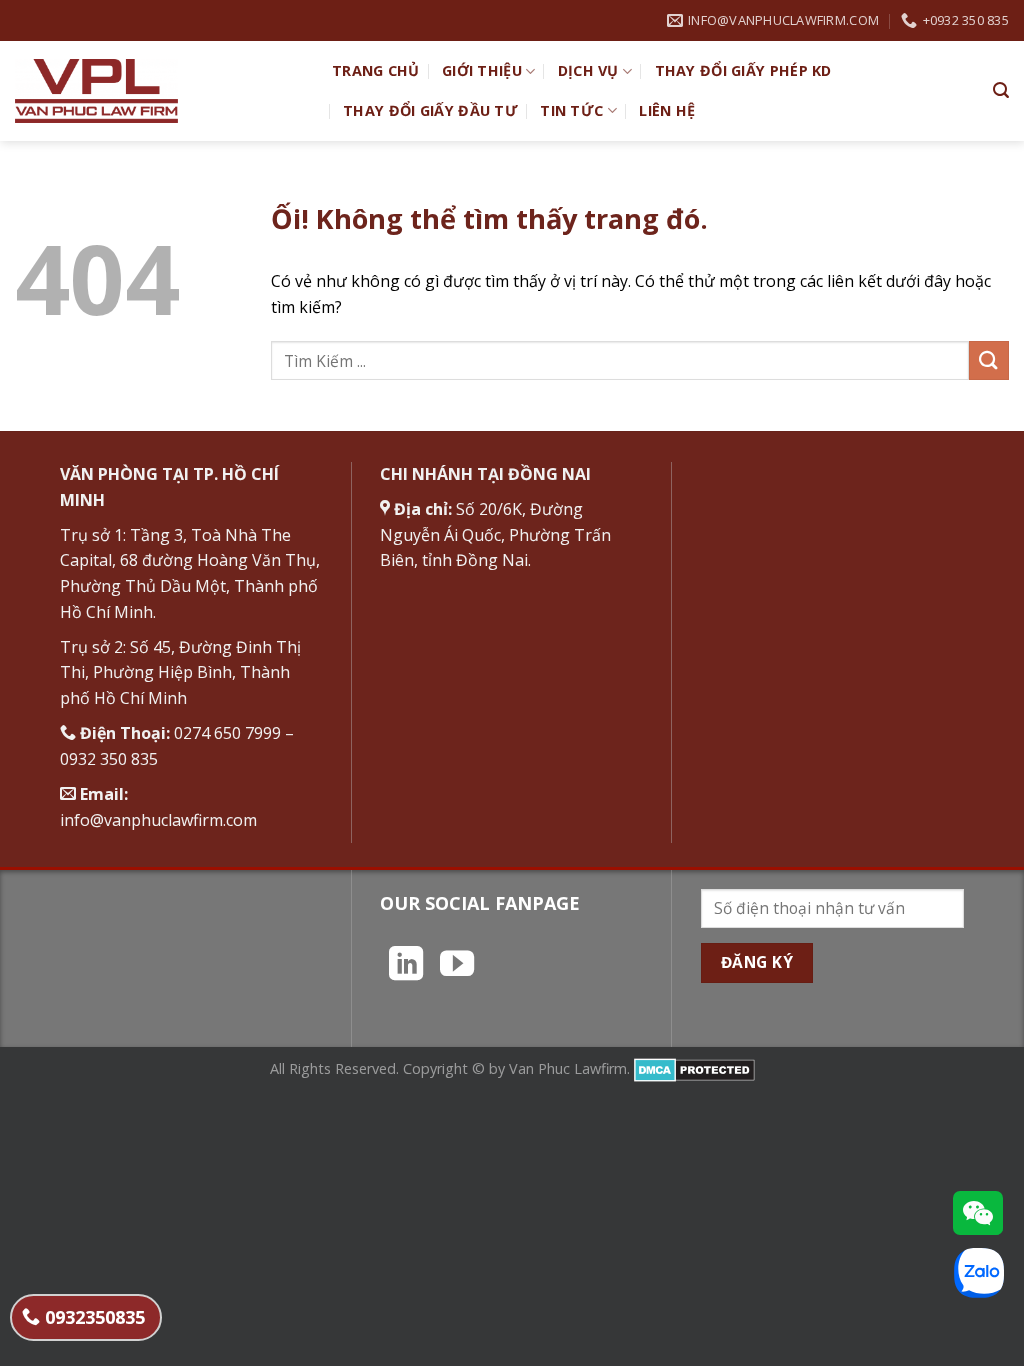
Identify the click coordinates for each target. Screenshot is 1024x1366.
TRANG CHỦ (376, 70)
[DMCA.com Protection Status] (694, 1068)
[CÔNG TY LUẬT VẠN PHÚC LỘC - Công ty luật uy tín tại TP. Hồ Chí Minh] (158, 91)
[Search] (1001, 90)
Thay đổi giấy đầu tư (430, 110)
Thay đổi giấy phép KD (743, 70)
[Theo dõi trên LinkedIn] (406, 966)
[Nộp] (989, 360)
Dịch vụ (588, 70)
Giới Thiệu (482, 70)
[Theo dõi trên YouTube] (457, 966)
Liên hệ (667, 110)
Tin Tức (571, 110)
